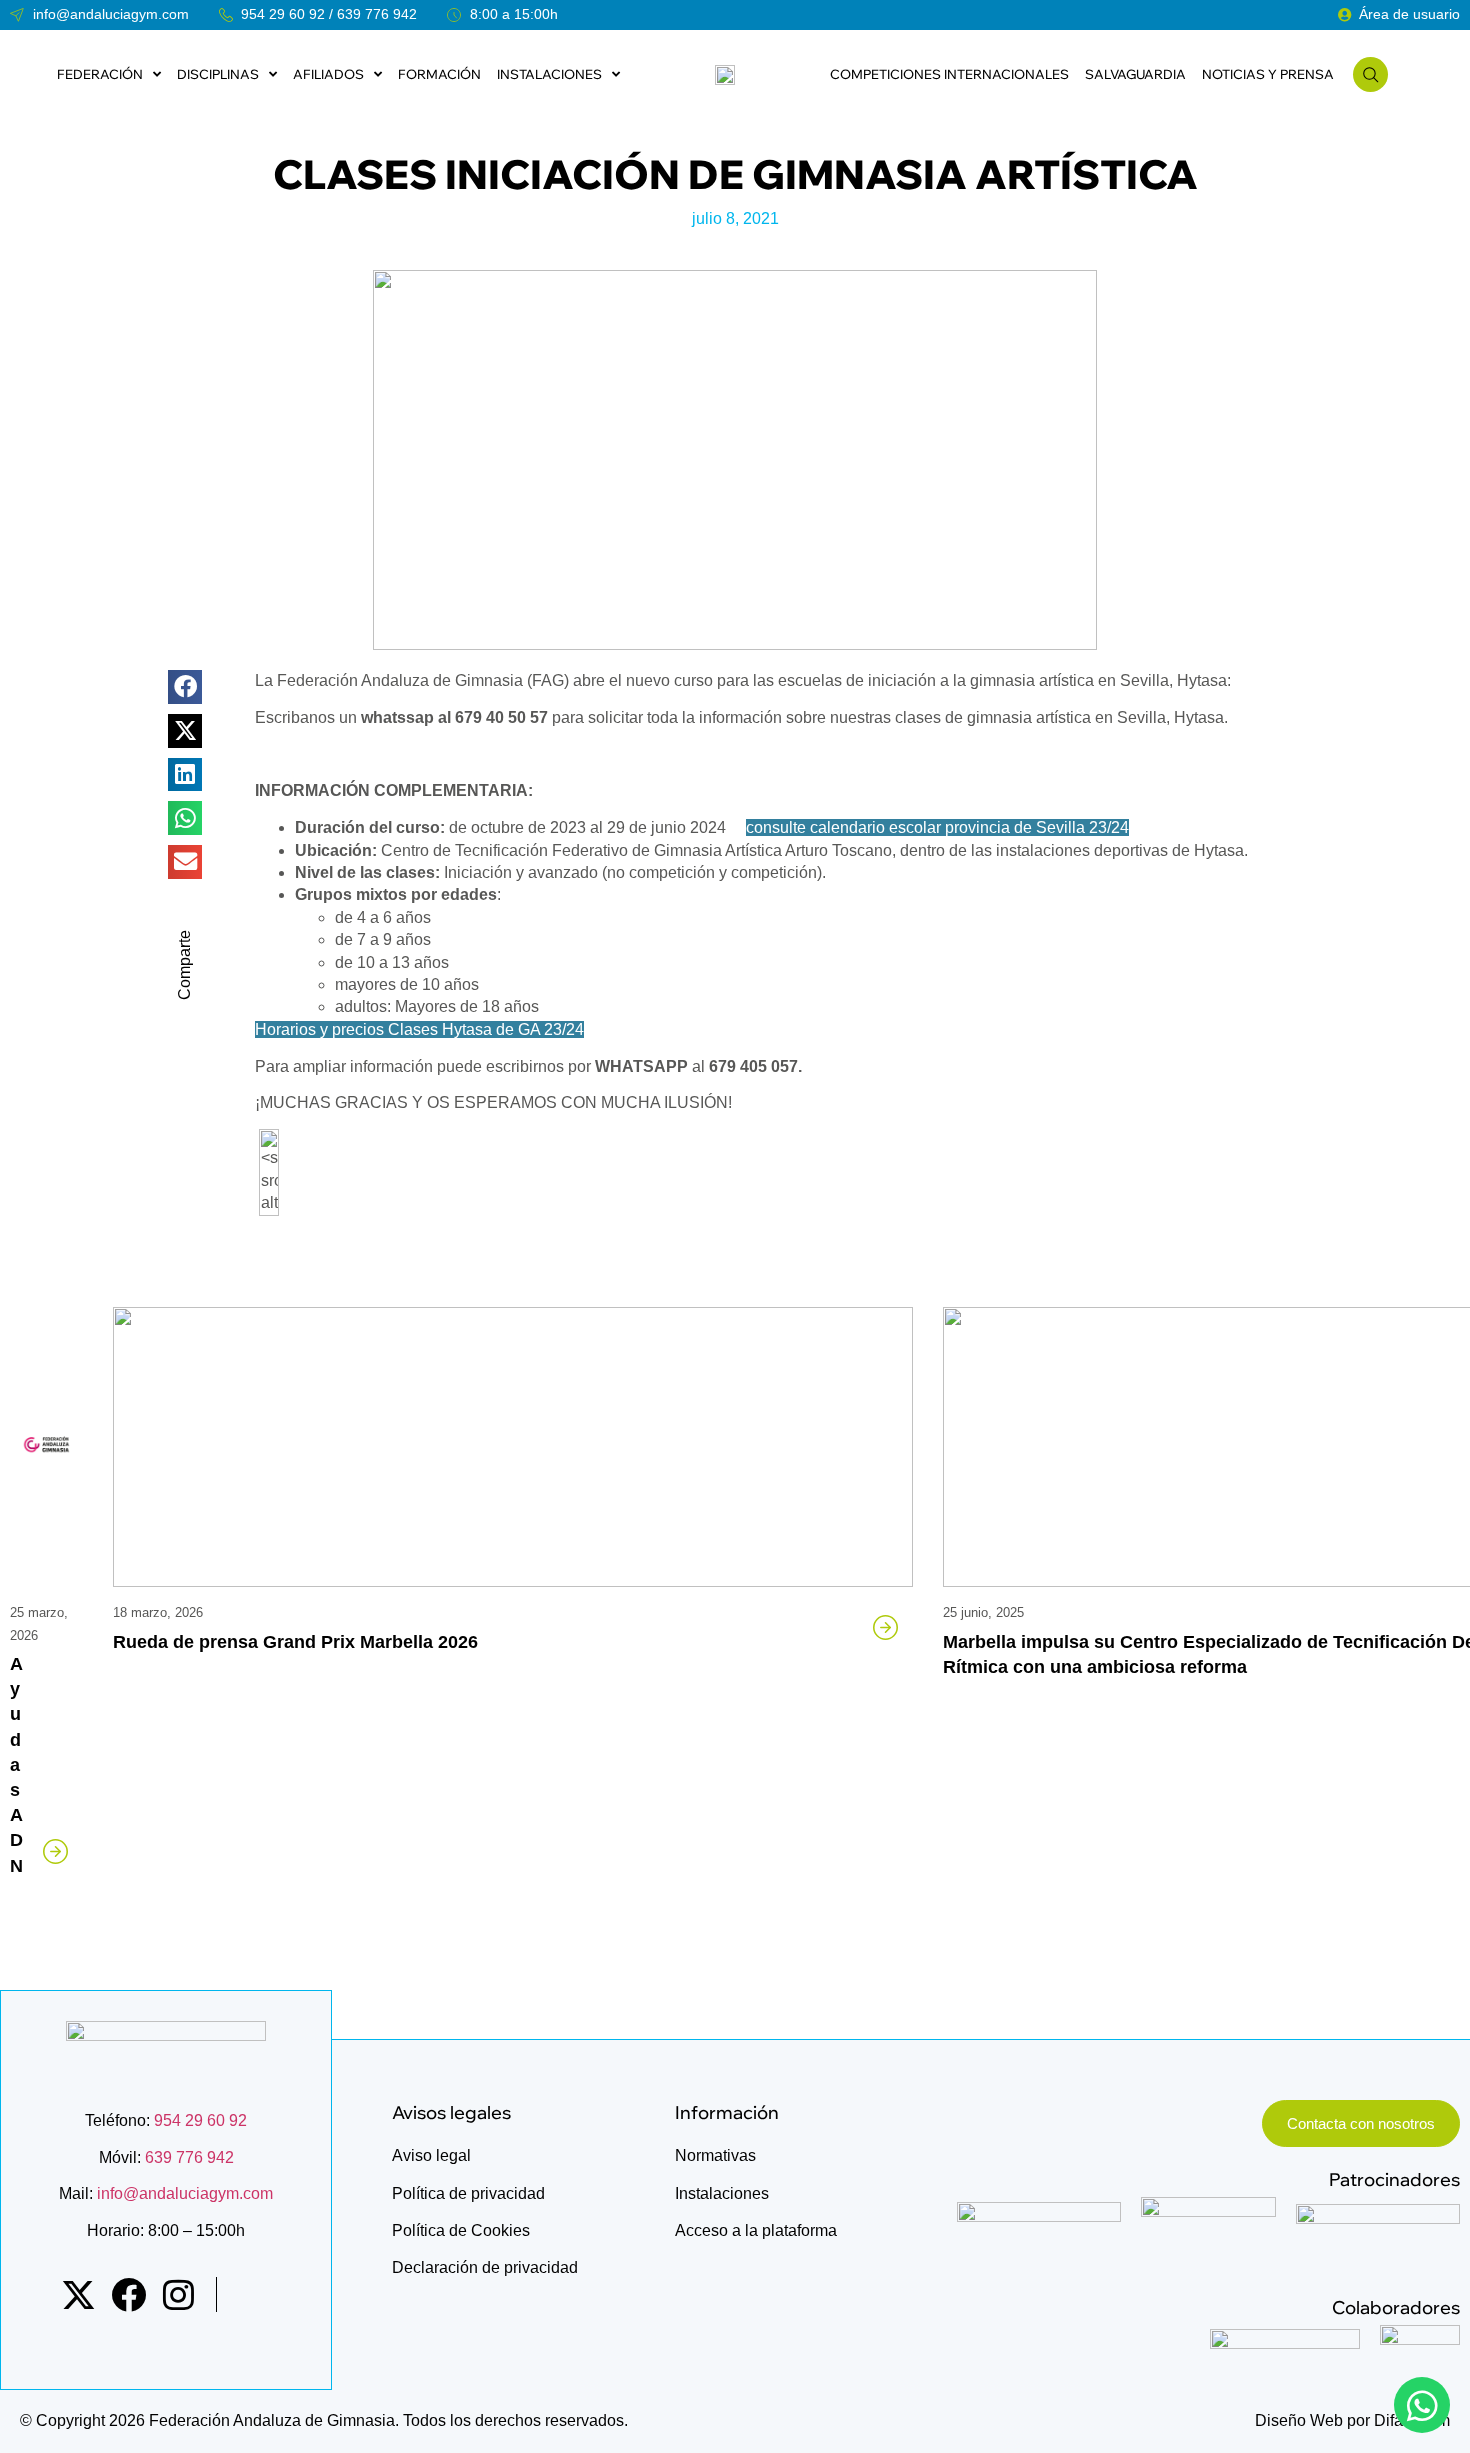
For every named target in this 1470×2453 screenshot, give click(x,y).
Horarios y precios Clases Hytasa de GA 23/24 (419, 1029)
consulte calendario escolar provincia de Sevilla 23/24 (937, 827)
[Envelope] (254, 2294)
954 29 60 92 (283, 14)
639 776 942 (377, 14)
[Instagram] (178, 2294)
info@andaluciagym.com (183, 2193)
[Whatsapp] (1422, 2405)
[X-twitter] (78, 2294)
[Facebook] (128, 2294)
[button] (185, 687)
